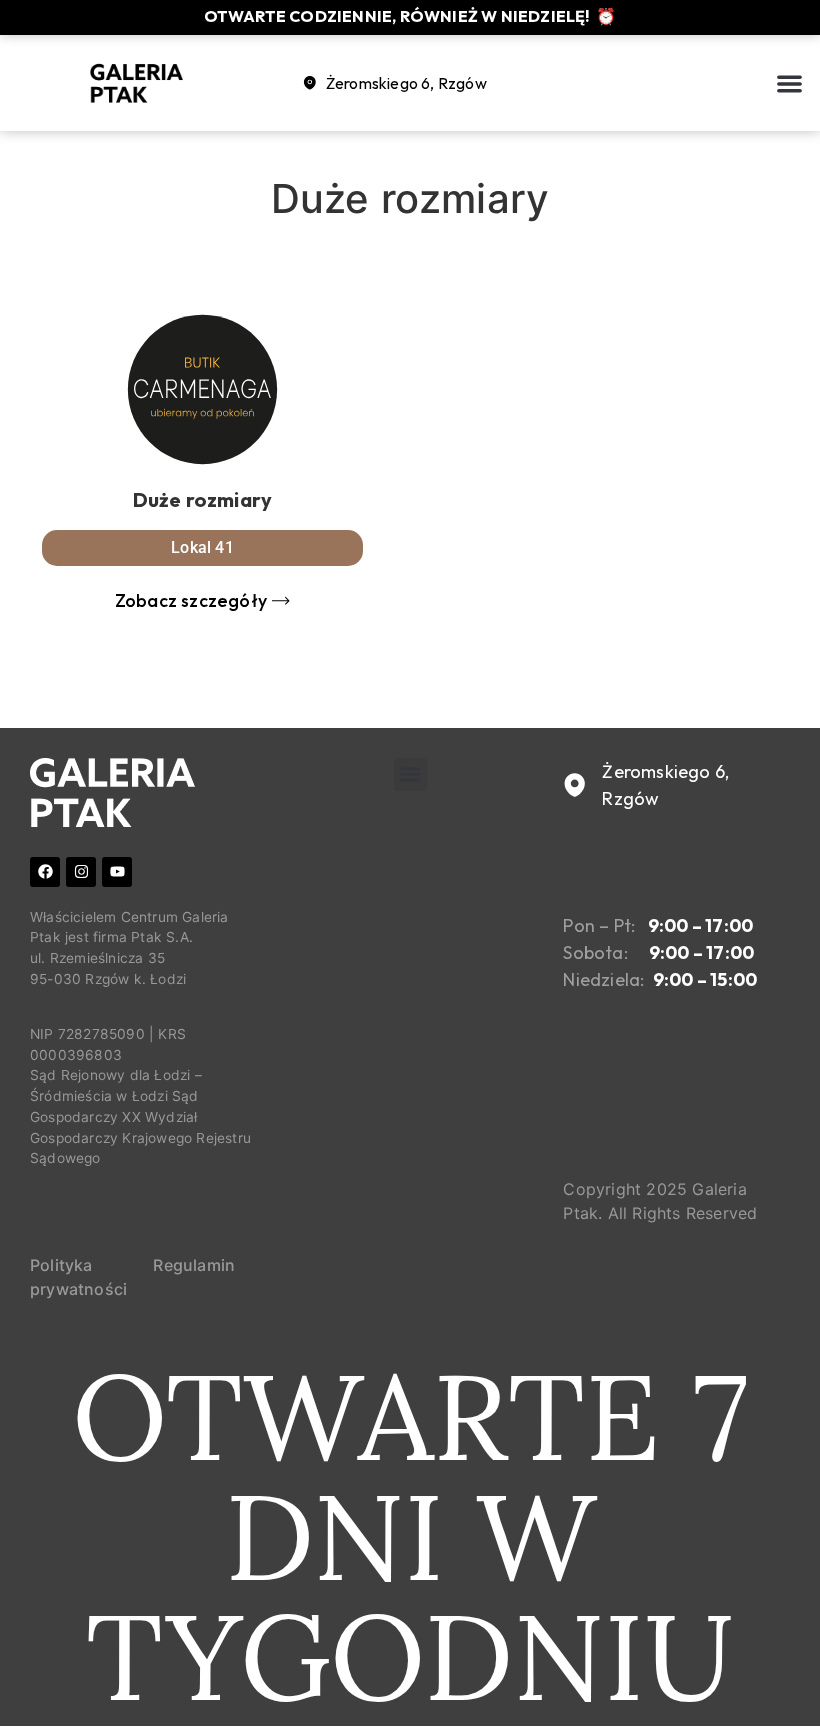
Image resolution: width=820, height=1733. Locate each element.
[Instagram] (81, 872)
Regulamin (194, 1265)
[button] (790, 83)
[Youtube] (117, 872)
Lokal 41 (202, 547)
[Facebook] (45, 872)
